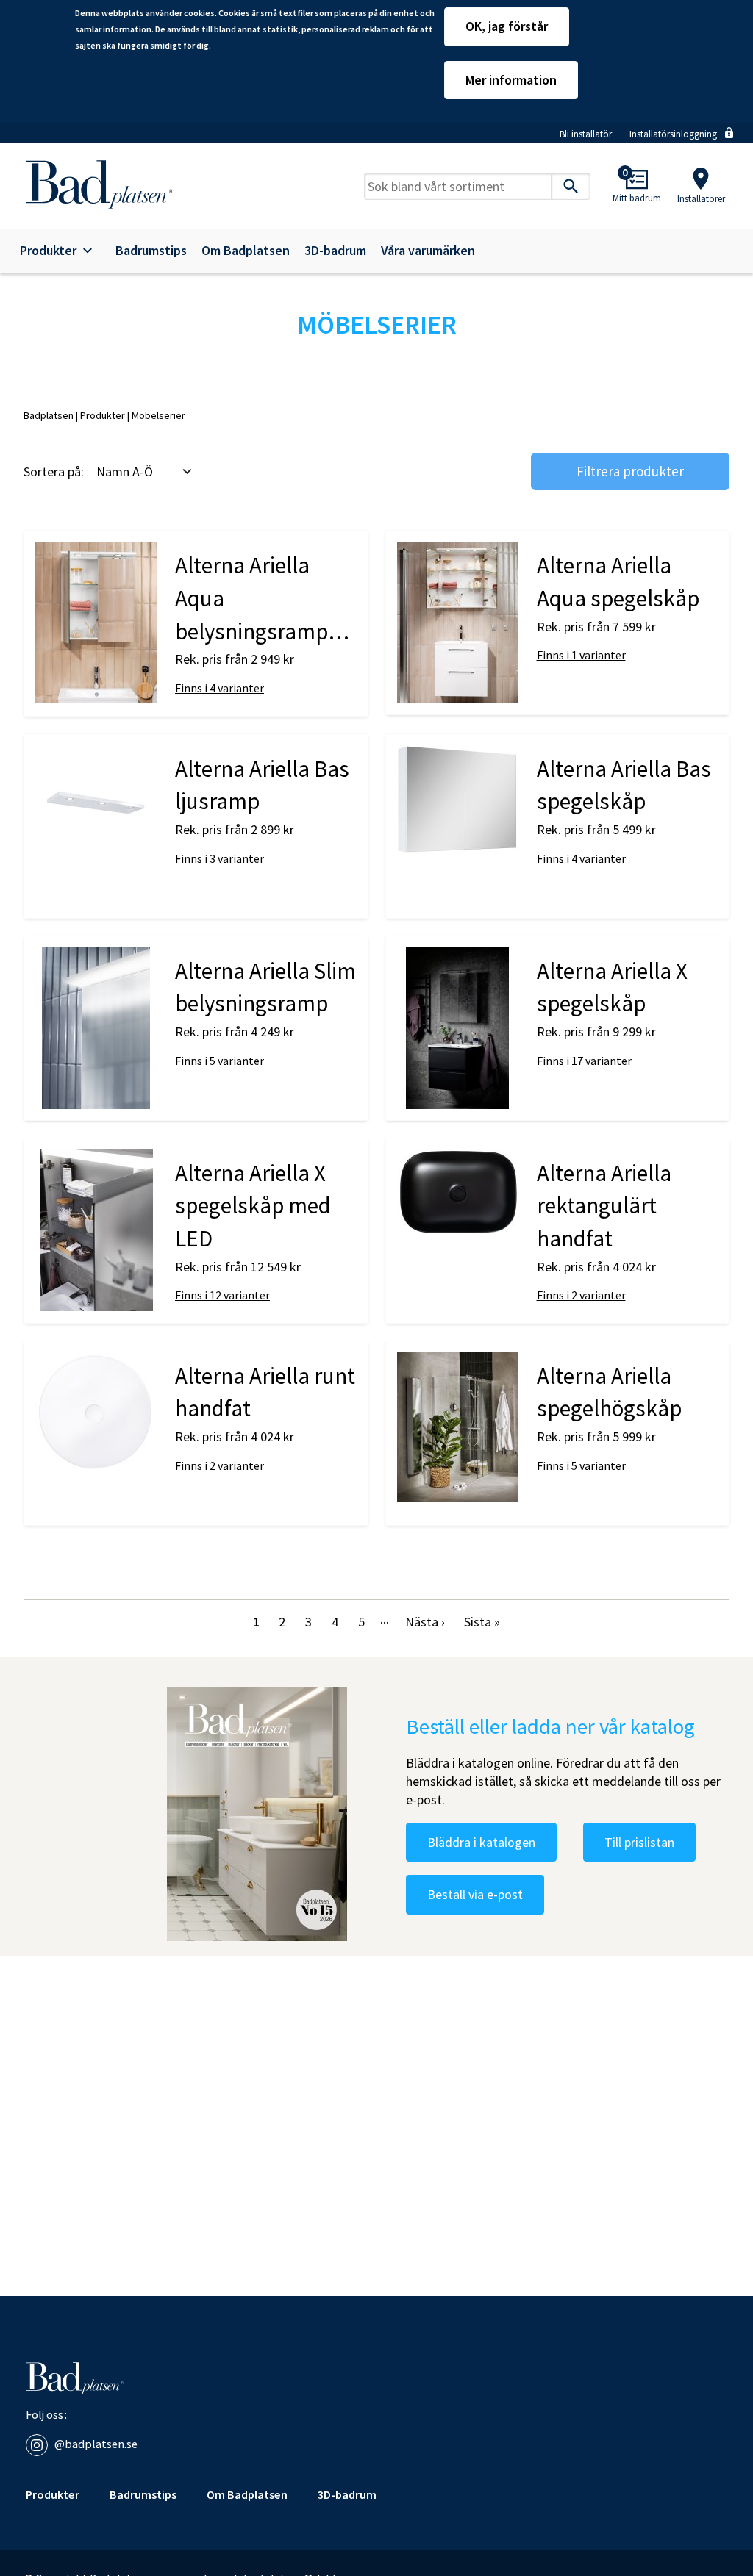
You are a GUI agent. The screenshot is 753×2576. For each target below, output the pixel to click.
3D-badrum (335, 251)
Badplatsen (49, 415)
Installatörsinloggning (673, 134)
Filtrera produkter (630, 471)
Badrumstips (151, 251)
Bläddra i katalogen (481, 1842)
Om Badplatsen (246, 251)
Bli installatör (586, 134)
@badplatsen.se (96, 2444)
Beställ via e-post (475, 1894)
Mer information (511, 80)
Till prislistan (639, 1842)
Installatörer (701, 199)
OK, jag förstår (507, 26)
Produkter (48, 251)
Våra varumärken (428, 251)
